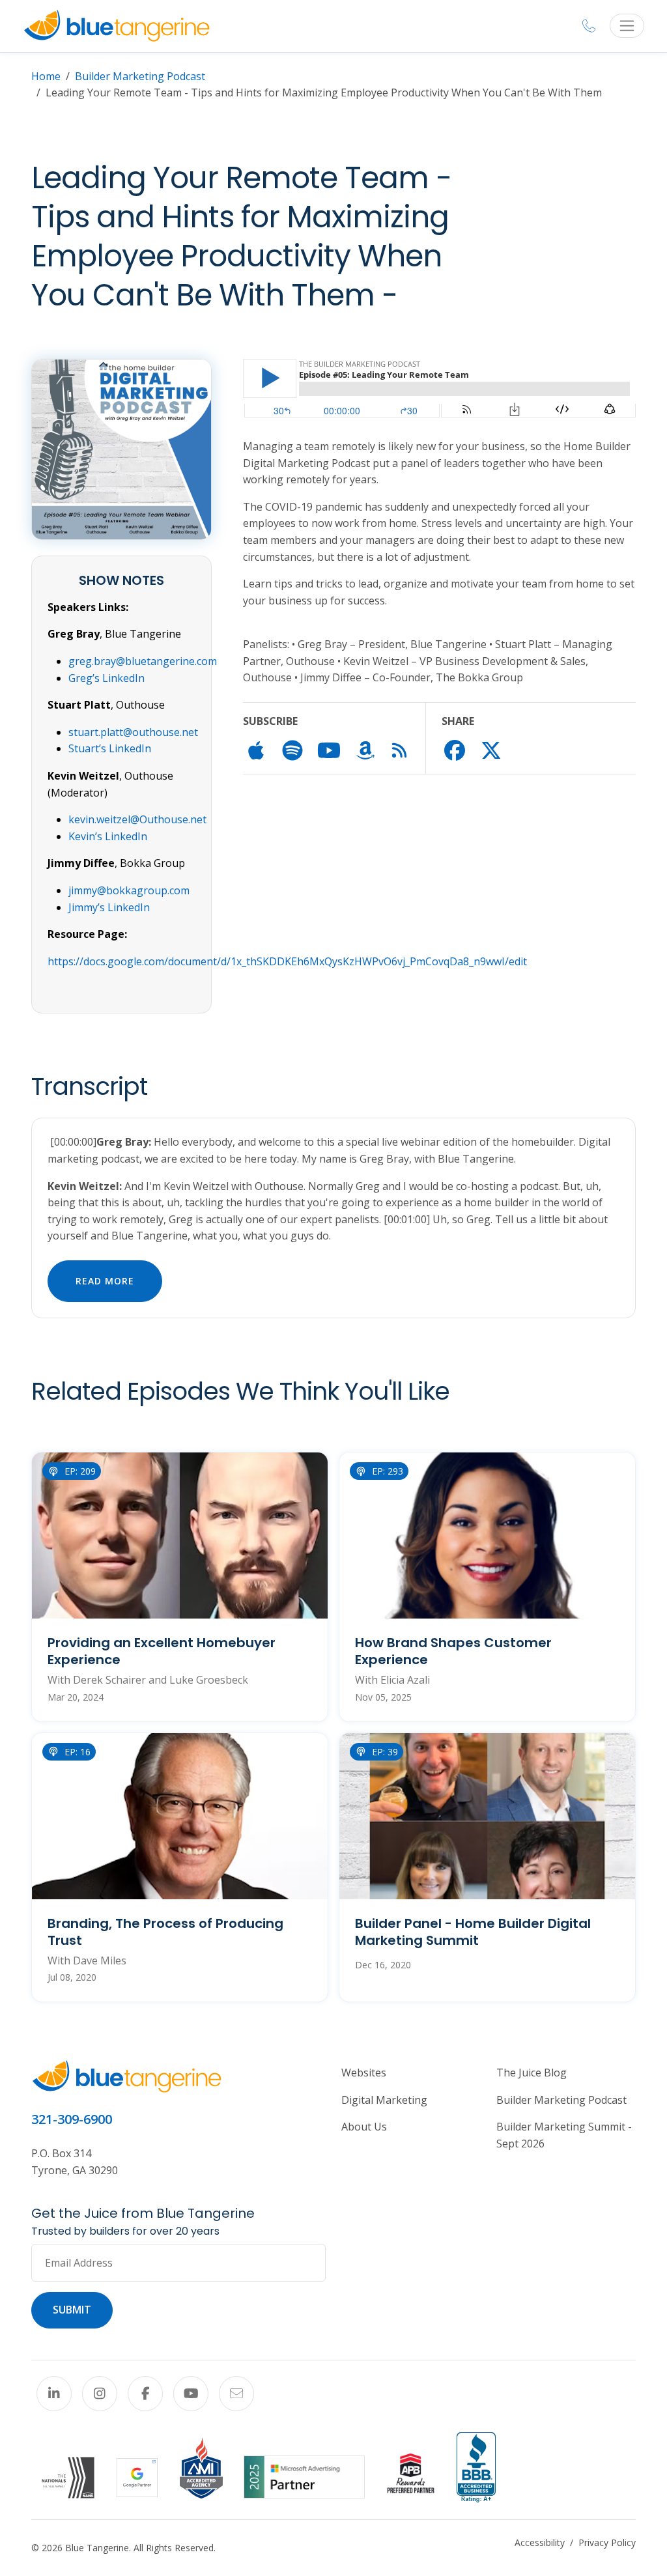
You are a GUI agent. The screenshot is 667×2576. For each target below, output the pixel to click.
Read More (105, 1281)
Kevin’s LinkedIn (108, 836)
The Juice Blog (532, 2073)
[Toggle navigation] (627, 26)
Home (46, 76)
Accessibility (540, 2542)
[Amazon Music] (365, 754)
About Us (364, 2127)
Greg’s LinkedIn (106, 678)
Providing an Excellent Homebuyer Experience (162, 1651)
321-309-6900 (72, 2119)
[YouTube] (191, 2394)
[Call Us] (589, 26)
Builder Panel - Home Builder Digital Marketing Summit (473, 1932)
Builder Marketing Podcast (140, 76)
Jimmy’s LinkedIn (109, 907)
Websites (364, 2073)
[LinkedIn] (54, 2394)
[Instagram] (100, 2394)
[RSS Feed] (399, 753)
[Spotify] (292, 754)
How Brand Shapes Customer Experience (453, 1651)
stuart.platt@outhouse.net (133, 732)
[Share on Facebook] (455, 754)
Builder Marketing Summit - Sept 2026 (564, 2135)
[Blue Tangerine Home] (117, 26)
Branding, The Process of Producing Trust (165, 1932)
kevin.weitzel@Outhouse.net (139, 819)
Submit (72, 2310)
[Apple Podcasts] (256, 754)
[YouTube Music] (329, 754)
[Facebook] (145, 2394)
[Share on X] (491, 754)
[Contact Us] (236, 2394)
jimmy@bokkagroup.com (129, 890)
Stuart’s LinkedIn (110, 748)
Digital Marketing (384, 2100)
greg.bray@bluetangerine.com (143, 661)
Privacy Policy (607, 2542)
